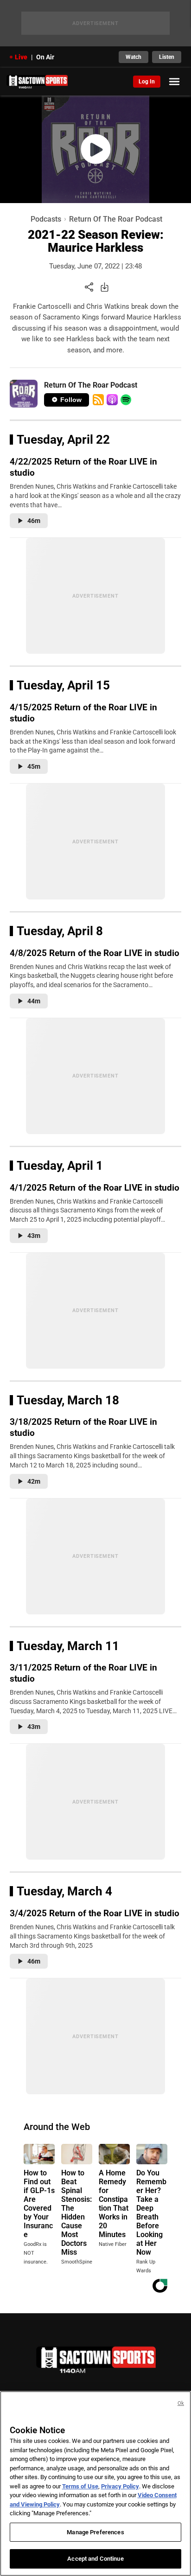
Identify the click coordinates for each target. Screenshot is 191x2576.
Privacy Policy (120, 2486)
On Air (45, 57)
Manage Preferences (95, 2532)
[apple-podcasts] (112, 400)
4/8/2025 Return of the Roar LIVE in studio (95, 953)
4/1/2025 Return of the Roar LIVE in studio (95, 1188)
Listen (167, 57)
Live (21, 57)
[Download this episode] (105, 287)
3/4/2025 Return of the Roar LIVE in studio (95, 1913)
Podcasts (46, 219)
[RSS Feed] (98, 400)
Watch (134, 57)
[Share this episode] (89, 287)
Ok (181, 2403)
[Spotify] (126, 400)
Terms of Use (80, 2486)
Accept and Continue (95, 2559)
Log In (147, 82)
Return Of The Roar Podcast (116, 219)
